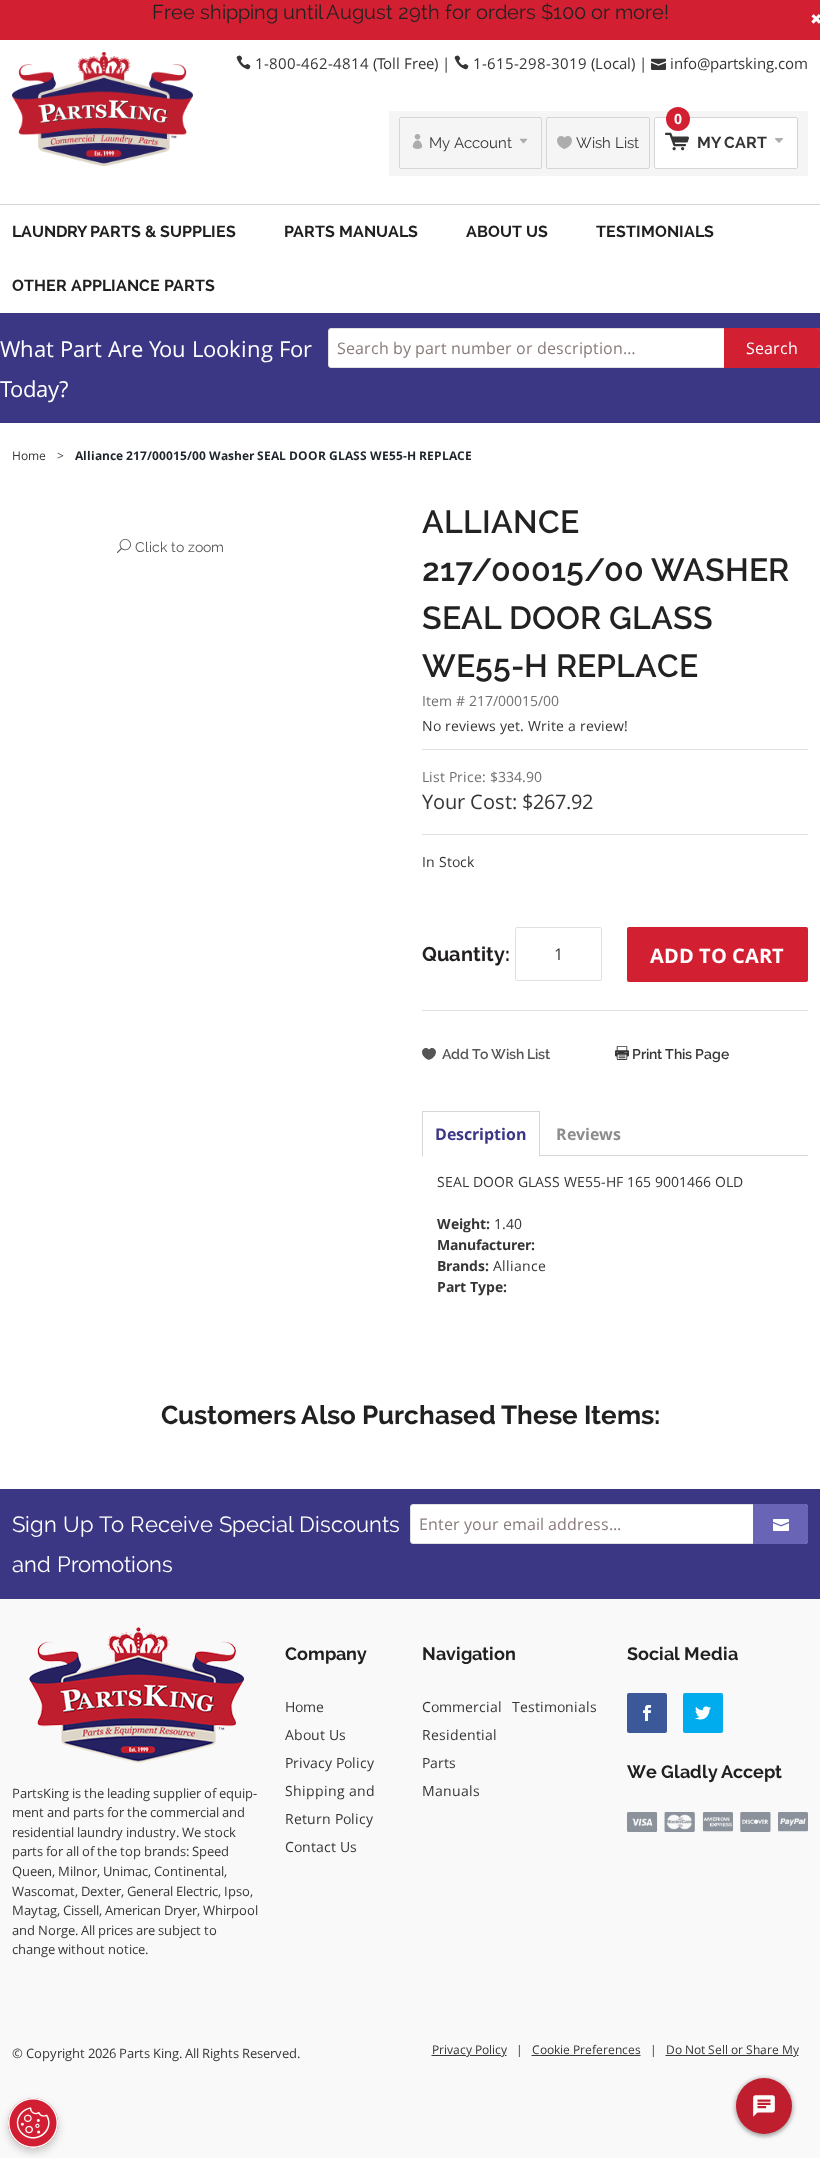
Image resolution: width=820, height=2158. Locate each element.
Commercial (462, 1706)
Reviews (588, 1134)
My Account (470, 143)
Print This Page (679, 1054)
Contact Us (321, 1846)
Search (772, 348)
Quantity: (468, 954)
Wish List (605, 143)
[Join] (780, 1524)
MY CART (722, 134)
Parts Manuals (351, 231)
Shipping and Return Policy (330, 1804)
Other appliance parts (113, 285)
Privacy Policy (329, 1762)
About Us (507, 231)
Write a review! (578, 725)
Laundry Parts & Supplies (124, 231)
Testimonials (655, 231)
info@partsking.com (739, 63)
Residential (459, 1734)
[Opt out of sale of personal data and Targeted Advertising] (33, 2123)
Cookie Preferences (586, 2049)
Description (481, 1134)
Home (304, 1706)
